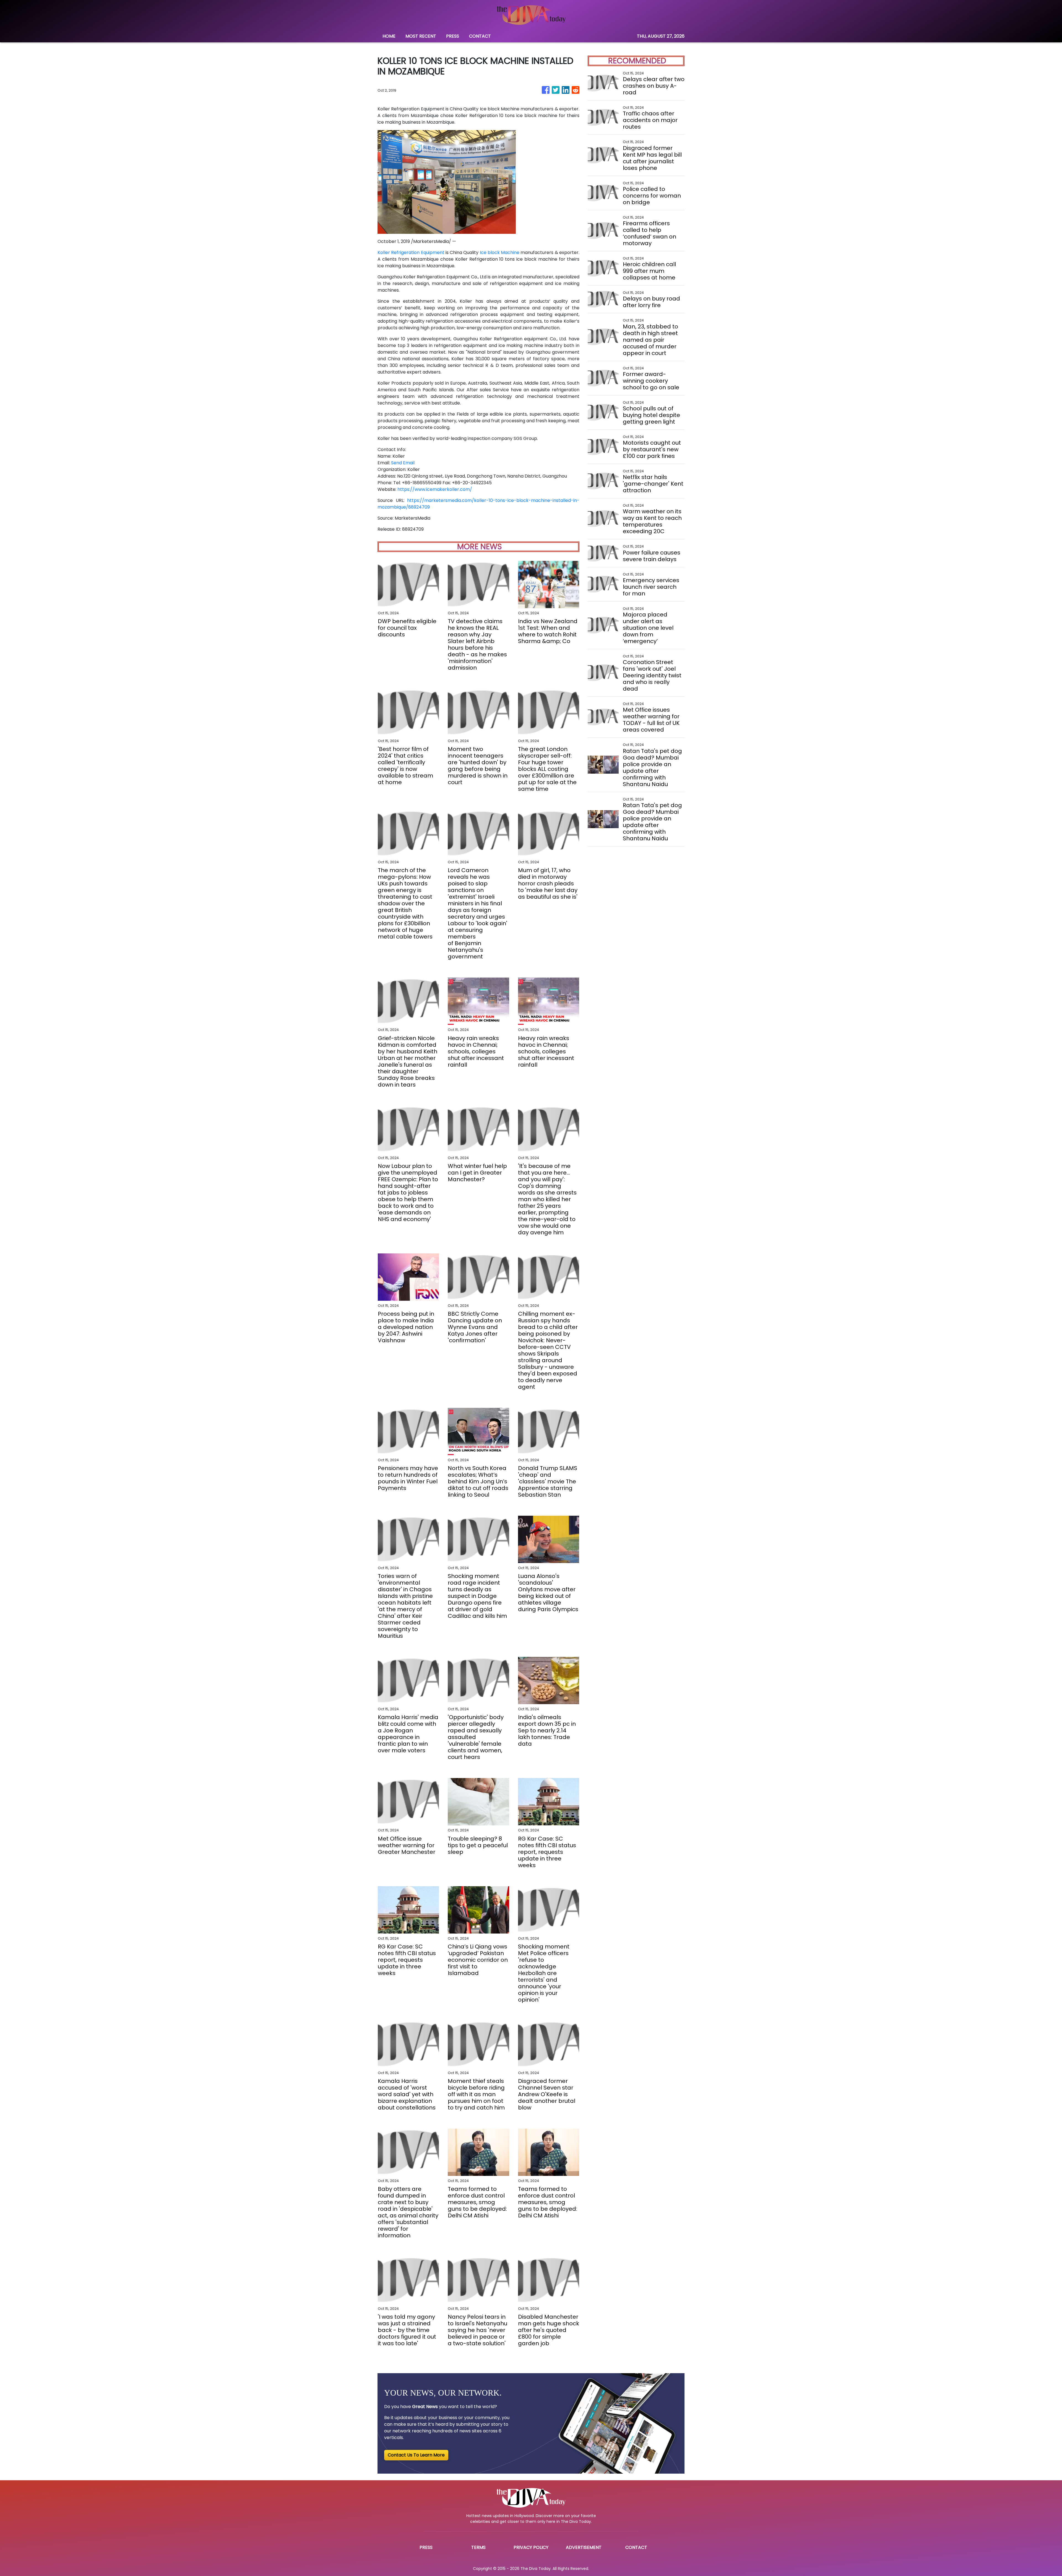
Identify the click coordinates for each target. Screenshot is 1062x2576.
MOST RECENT (421, 36)
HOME (389, 36)
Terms (478, 2547)
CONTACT (480, 36)
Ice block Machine (500, 252)
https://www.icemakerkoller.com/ (435, 489)
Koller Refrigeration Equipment (411, 252)
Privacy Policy (531, 2547)
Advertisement (584, 2547)
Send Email (403, 463)
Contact (636, 2547)
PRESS (453, 36)
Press (426, 2547)
